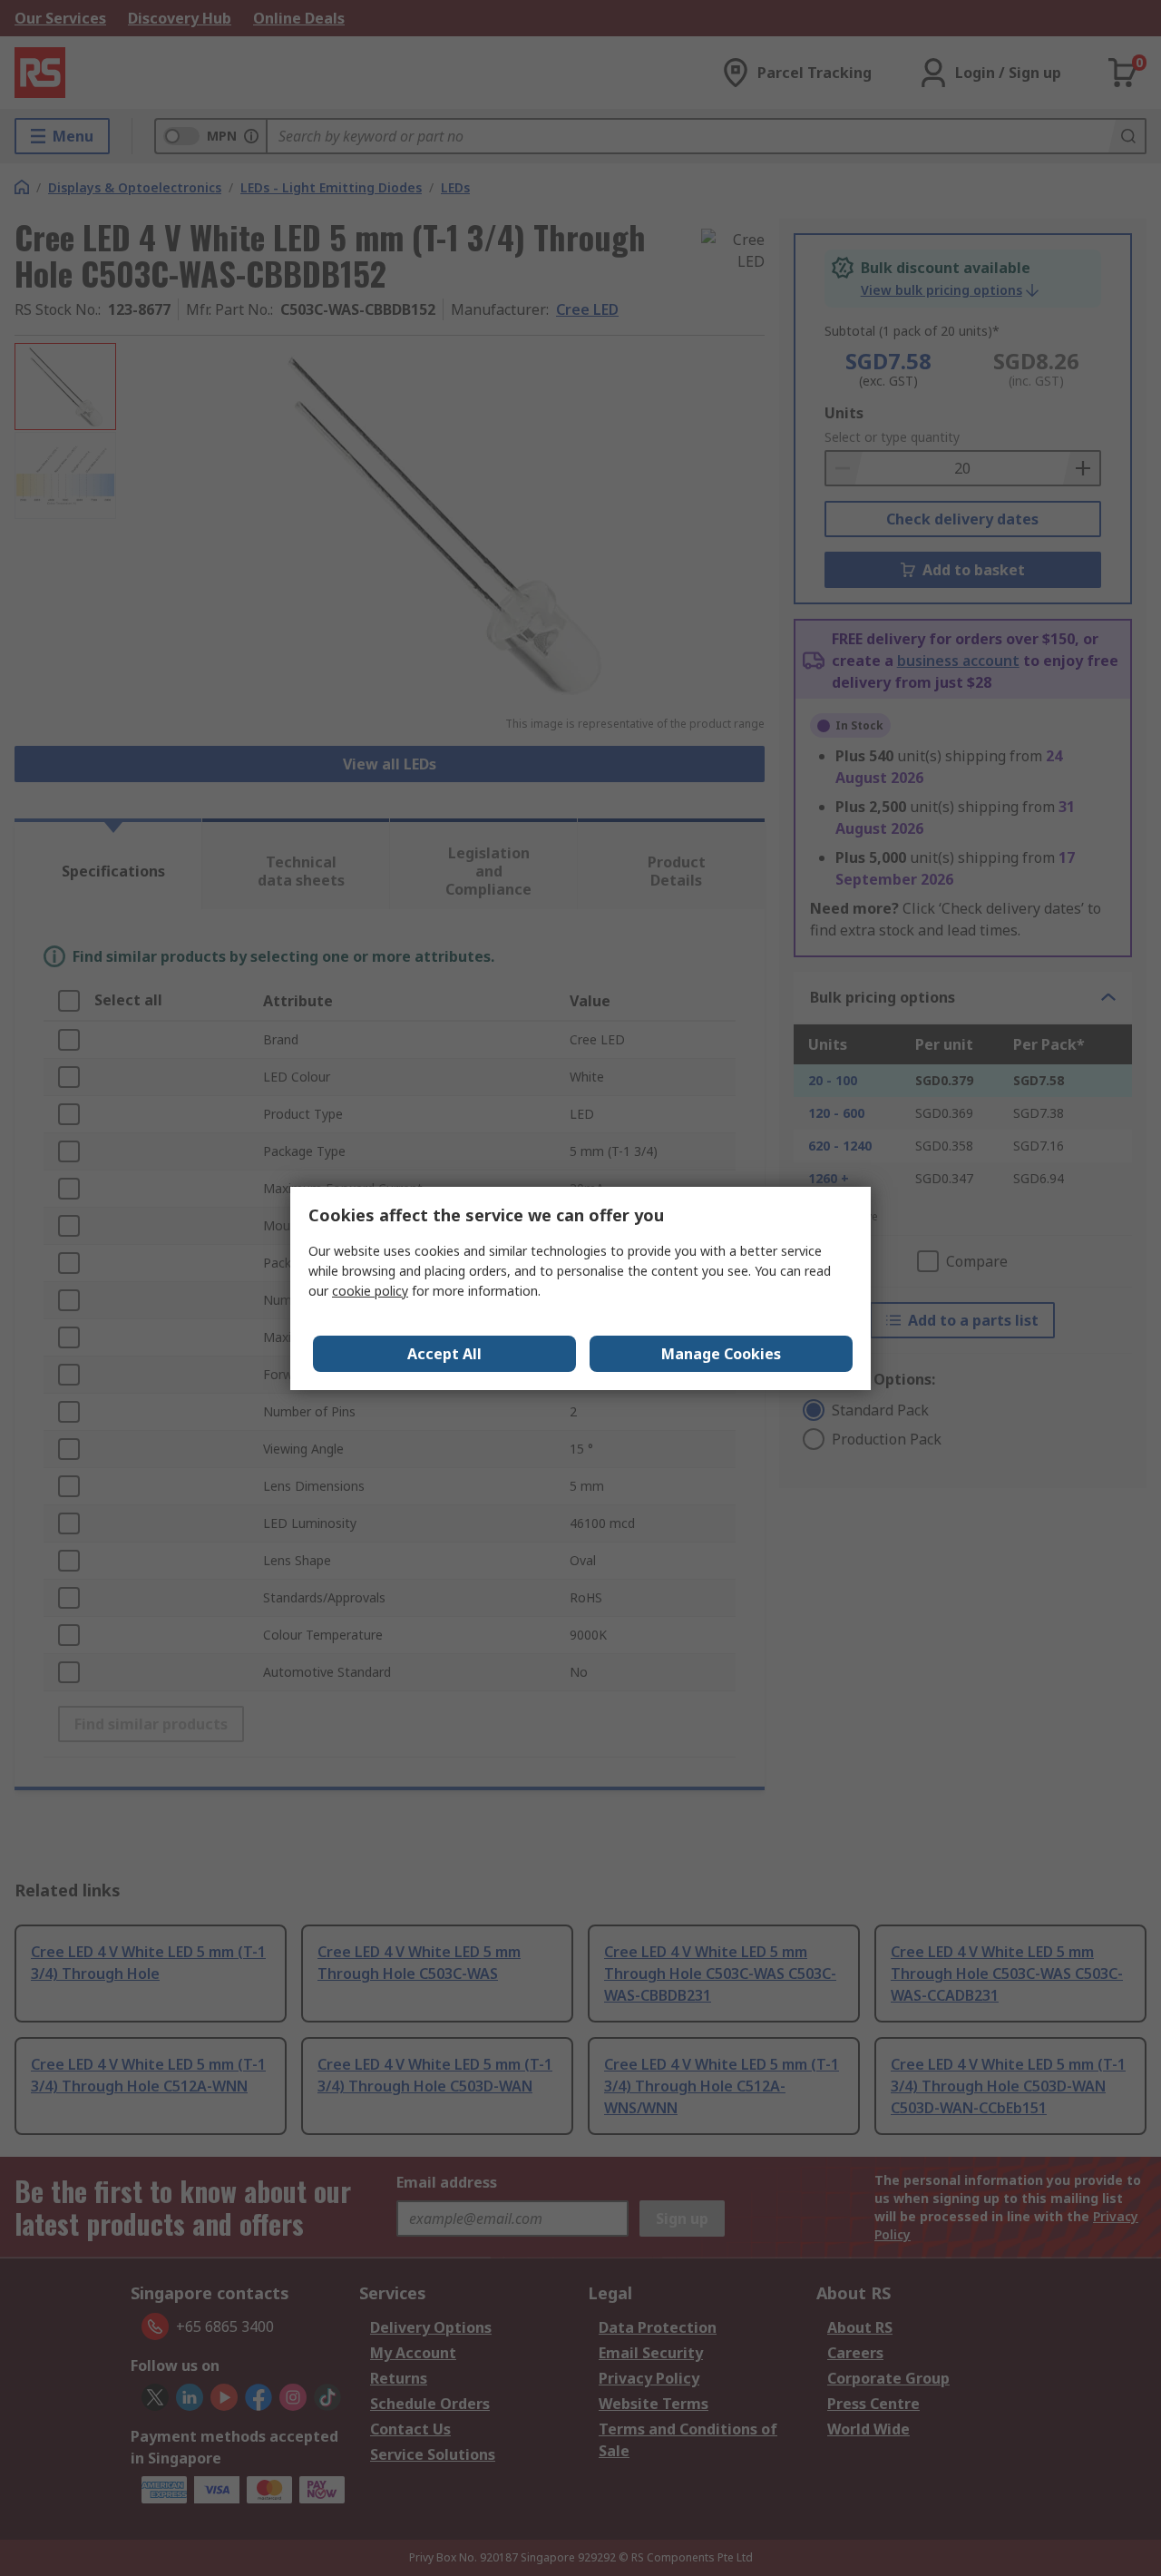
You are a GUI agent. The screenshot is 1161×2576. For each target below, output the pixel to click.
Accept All (444, 1354)
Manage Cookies (721, 1354)
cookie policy (370, 1291)
